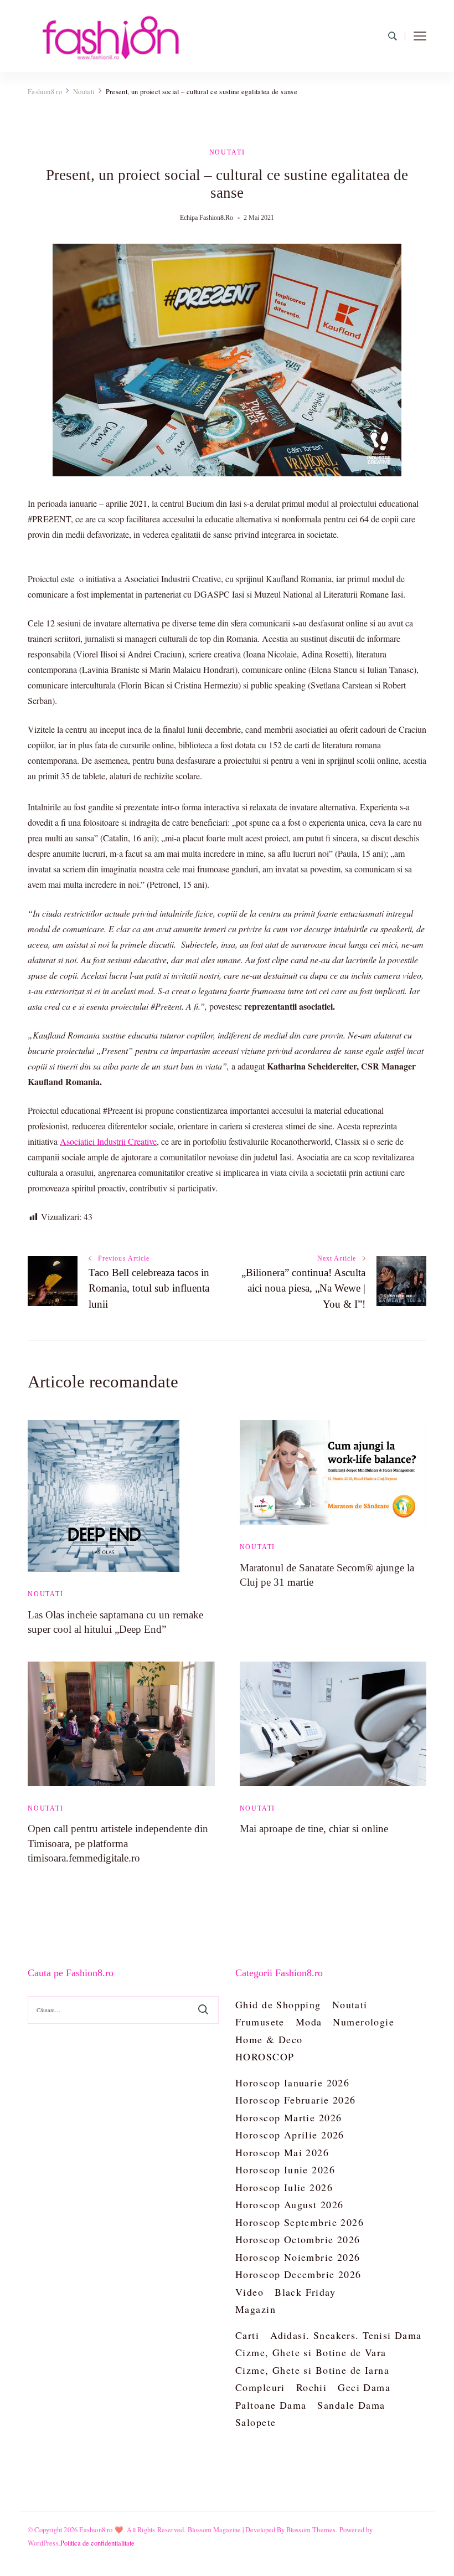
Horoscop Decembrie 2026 (298, 2274)
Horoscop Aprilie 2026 (290, 2135)
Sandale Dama (351, 2405)
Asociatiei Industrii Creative (108, 1141)
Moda (309, 2022)
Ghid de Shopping (278, 2004)
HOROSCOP (265, 2056)
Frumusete (260, 2022)
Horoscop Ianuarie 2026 (292, 2083)
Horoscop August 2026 (289, 2204)
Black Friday (305, 2292)
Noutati (227, 152)
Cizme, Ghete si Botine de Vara (311, 2352)
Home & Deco (269, 2039)
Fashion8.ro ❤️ (101, 2529)
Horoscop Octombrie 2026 (298, 2239)
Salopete (256, 2422)
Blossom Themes (311, 2529)
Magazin (256, 2309)
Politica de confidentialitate (97, 2543)
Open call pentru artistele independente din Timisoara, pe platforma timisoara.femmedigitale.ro (118, 1843)
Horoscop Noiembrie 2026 (298, 2257)
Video (249, 2292)
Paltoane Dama (271, 2405)
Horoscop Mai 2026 (282, 2152)
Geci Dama (364, 2387)
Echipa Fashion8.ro (207, 218)
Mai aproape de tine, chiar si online (314, 1829)
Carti (247, 2335)
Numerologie (363, 2022)
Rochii (312, 2387)
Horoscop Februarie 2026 (296, 2100)
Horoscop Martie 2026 (288, 2117)
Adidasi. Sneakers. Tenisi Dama (346, 2335)
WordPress (43, 2543)
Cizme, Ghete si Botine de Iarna (312, 2370)
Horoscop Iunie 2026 (285, 2169)
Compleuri (260, 2387)
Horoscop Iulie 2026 (284, 2187)
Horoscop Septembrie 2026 (300, 2222)
